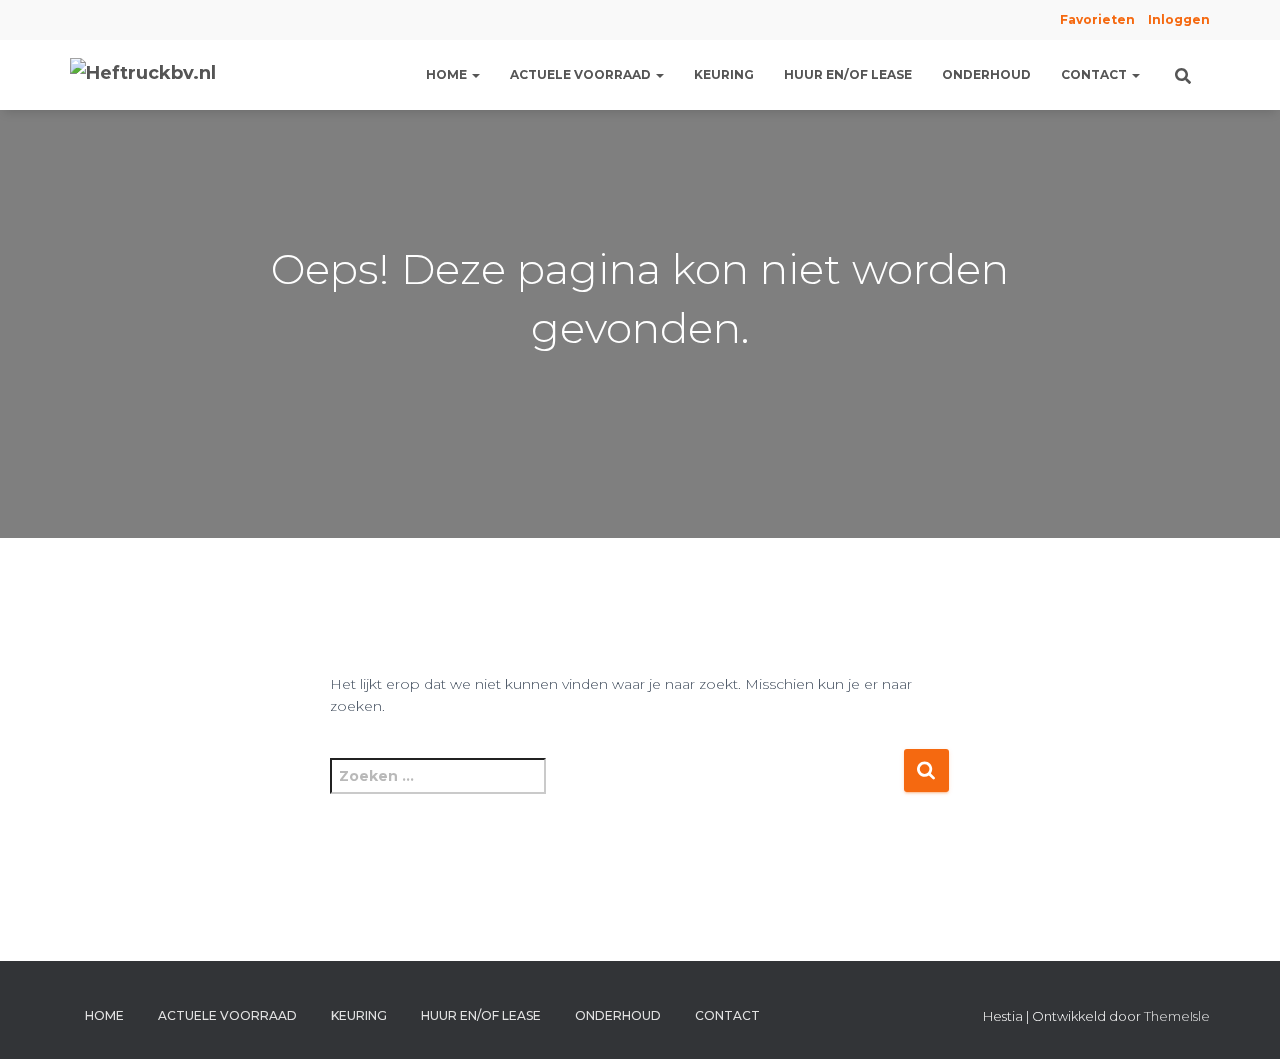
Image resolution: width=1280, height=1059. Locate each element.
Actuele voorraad (582, 74)
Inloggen (1179, 19)
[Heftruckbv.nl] (143, 75)
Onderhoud (986, 74)
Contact (1095, 74)
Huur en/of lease (848, 74)
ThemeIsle (1177, 1016)
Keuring (724, 74)
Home (448, 74)
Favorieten (1096, 19)
